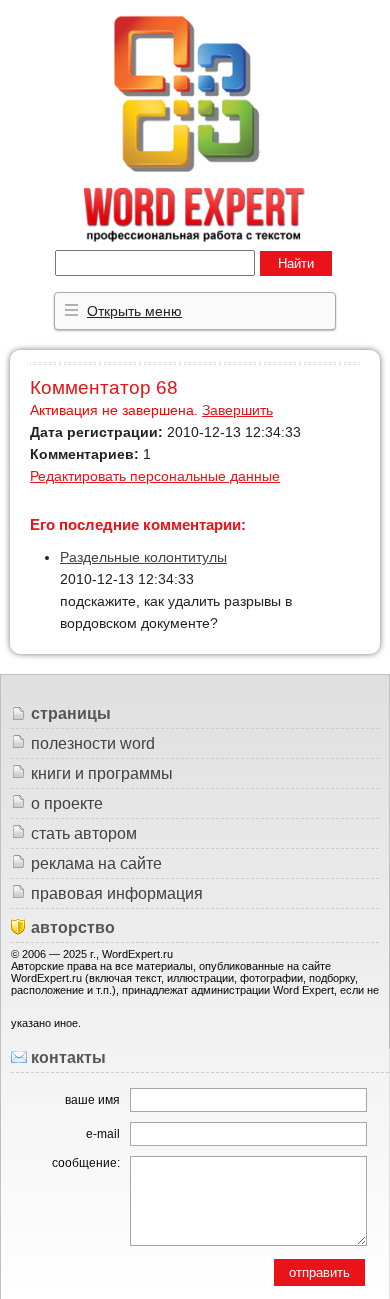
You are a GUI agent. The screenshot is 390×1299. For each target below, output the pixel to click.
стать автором (84, 833)
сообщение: (86, 1163)
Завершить (237, 410)
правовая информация (117, 893)
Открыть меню (134, 311)
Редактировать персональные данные (155, 476)
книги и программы (102, 773)
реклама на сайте (96, 863)
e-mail (103, 1134)
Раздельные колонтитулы (143, 557)
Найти (296, 263)
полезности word (93, 743)
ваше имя (92, 1100)
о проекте (67, 803)
